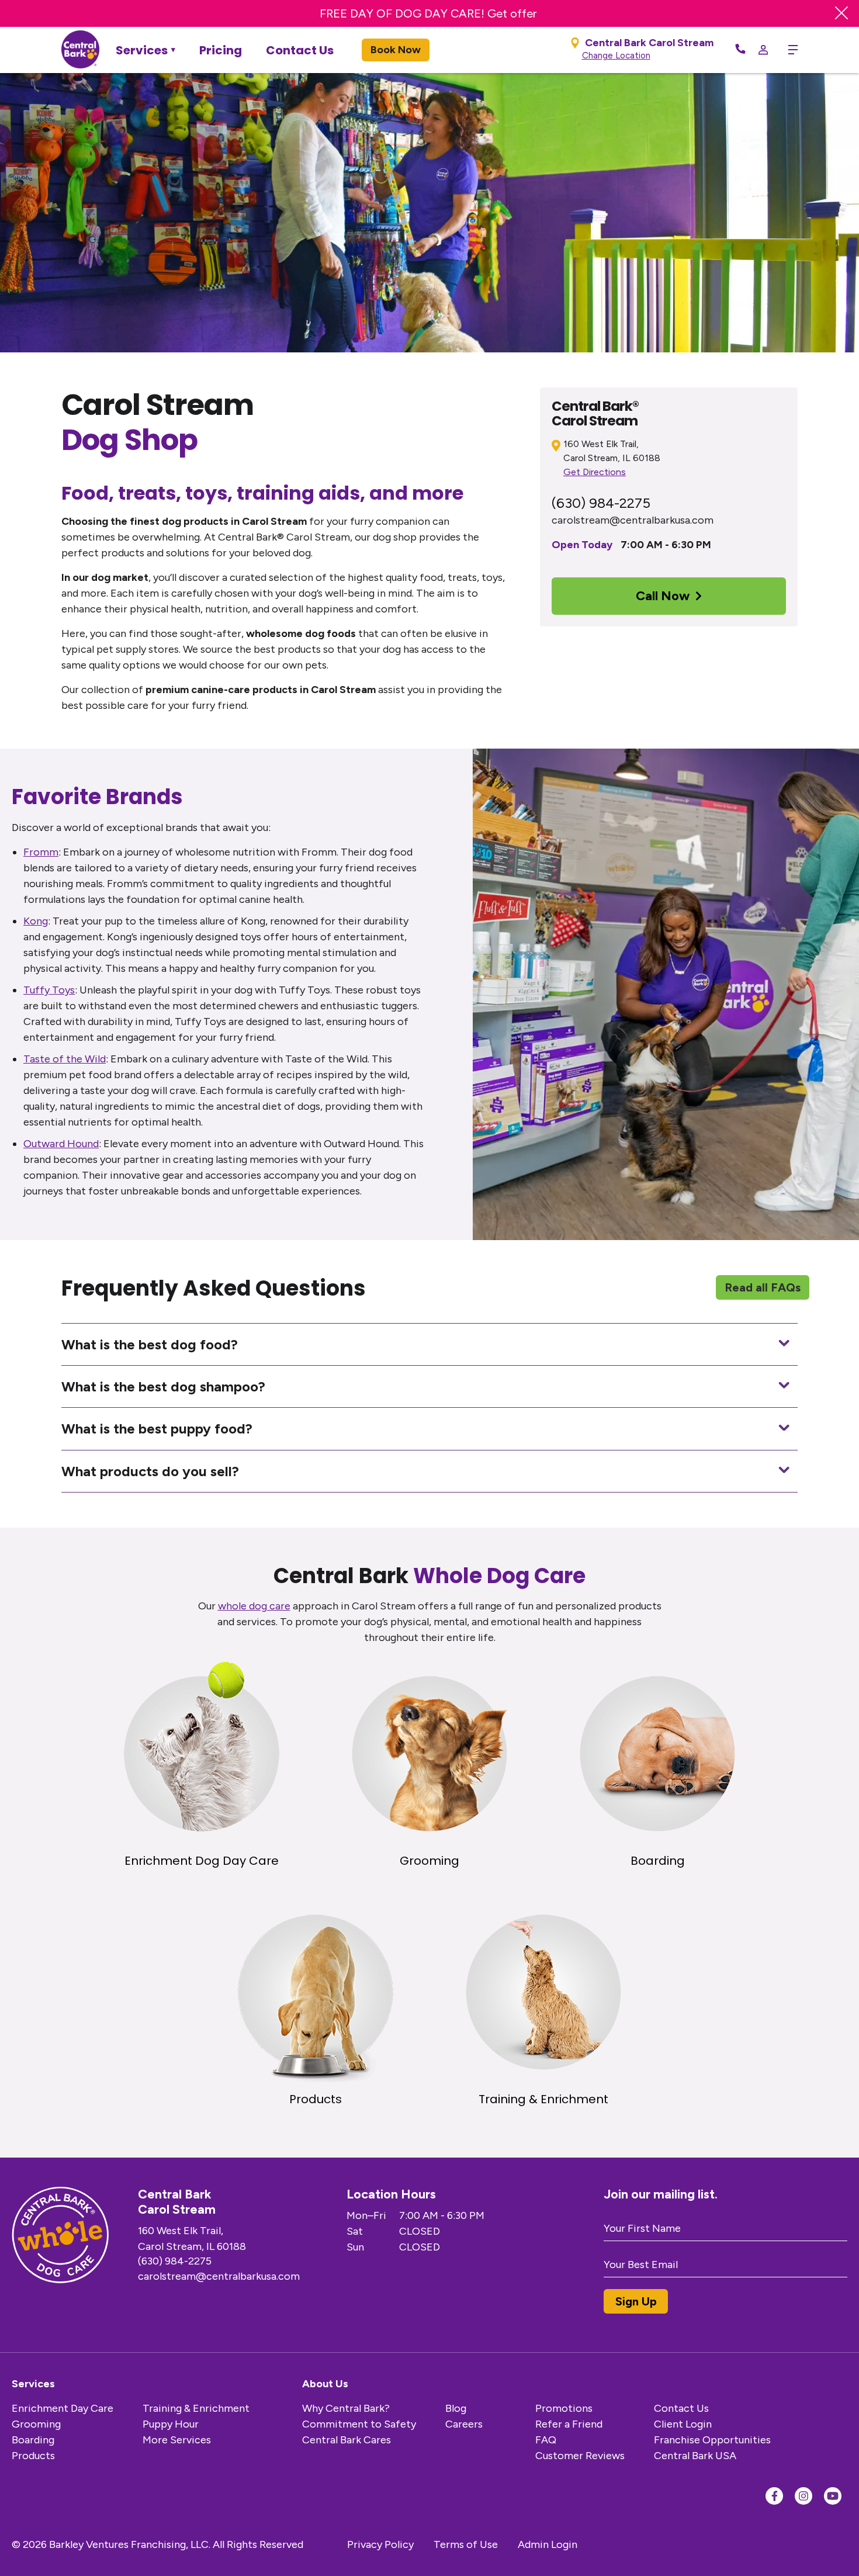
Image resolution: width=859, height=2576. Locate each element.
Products (33, 2456)
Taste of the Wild (65, 1059)
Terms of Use (466, 2544)
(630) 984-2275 (601, 503)
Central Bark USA (695, 2456)
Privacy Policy (380, 2544)
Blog (456, 2408)
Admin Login (548, 2544)
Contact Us (300, 50)
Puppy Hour (171, 2424)
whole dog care (254, 1606)
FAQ (546, 2440)
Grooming (36, 2424)
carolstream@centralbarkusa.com (633, 520)
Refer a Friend (569, 2424)
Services (142, 50)
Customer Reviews (580, 2456)
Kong (36, 921)
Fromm (41, 852)
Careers (464, 2424)
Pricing (221, 50)
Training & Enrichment (196, 2408)
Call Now (663, 596)
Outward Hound (61, 1144)
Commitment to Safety (359, 2424)
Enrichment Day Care (63, 2408)
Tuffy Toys (49, 990)
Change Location (616, 56)
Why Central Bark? (346, 2408)
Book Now (396, 50)
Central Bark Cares (347, 2440)
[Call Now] (740, 50)
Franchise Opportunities (712, 2440)
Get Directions (595, 472)
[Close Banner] (841, 13)
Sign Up (636, 2301)
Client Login (683, 2424)
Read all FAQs (763, 1287)
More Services (177, 2440)
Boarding (33, 2440)
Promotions (564, 2408)
